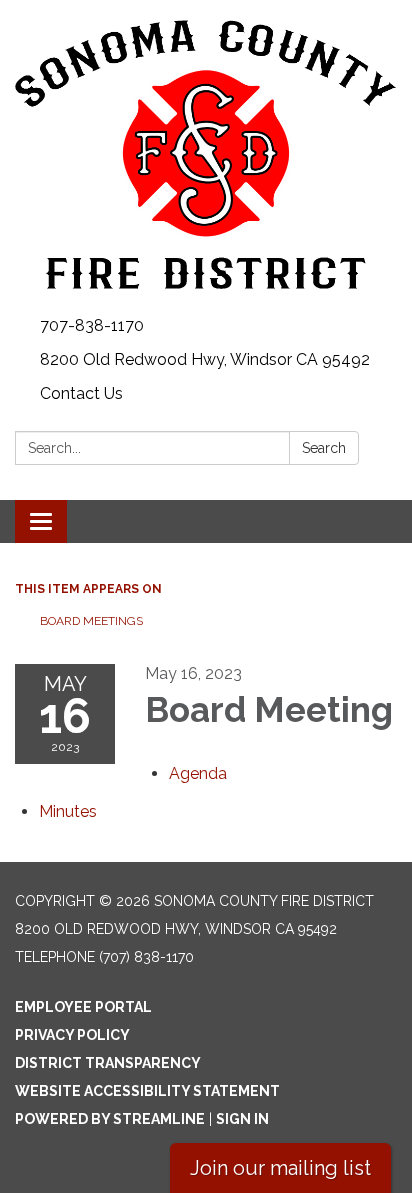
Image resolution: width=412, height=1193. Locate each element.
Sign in (242, 1119)
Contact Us (81, 393)
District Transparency (108, 1063)
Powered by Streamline (110, 1119)
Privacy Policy (72, 1035)
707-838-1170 (92, 325)
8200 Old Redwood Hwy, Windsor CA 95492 (205, 359)
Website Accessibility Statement (147, 1091)
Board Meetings (91, 621)
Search (324, 448)
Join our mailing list (280, 1168)
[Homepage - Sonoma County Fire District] (206, 154)
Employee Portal (83, 1007)
